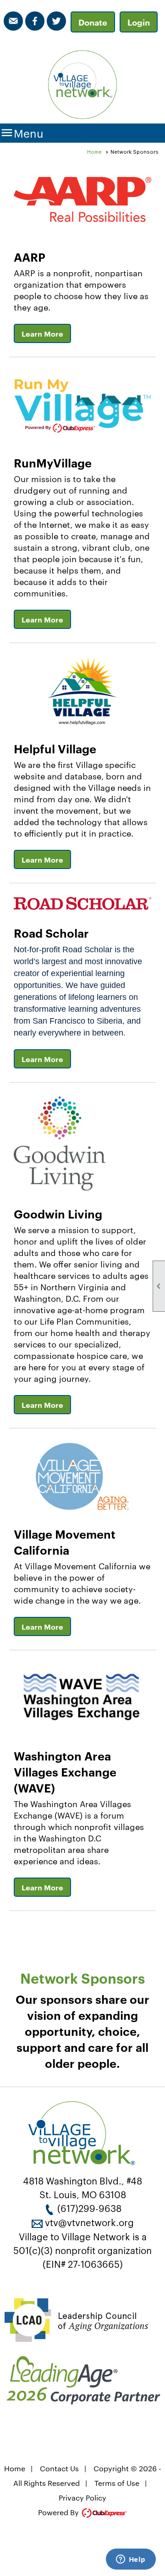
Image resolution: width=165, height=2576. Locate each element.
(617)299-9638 (89, 2208)
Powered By (59, 2512)
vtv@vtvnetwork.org (89, 2222)
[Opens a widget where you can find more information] (131, 2560)
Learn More (42, 333)
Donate (93, 22)
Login (139, 22)
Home (94, 152)
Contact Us (59, 2468)
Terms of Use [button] (117, 2483)
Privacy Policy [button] (82, 2498)
